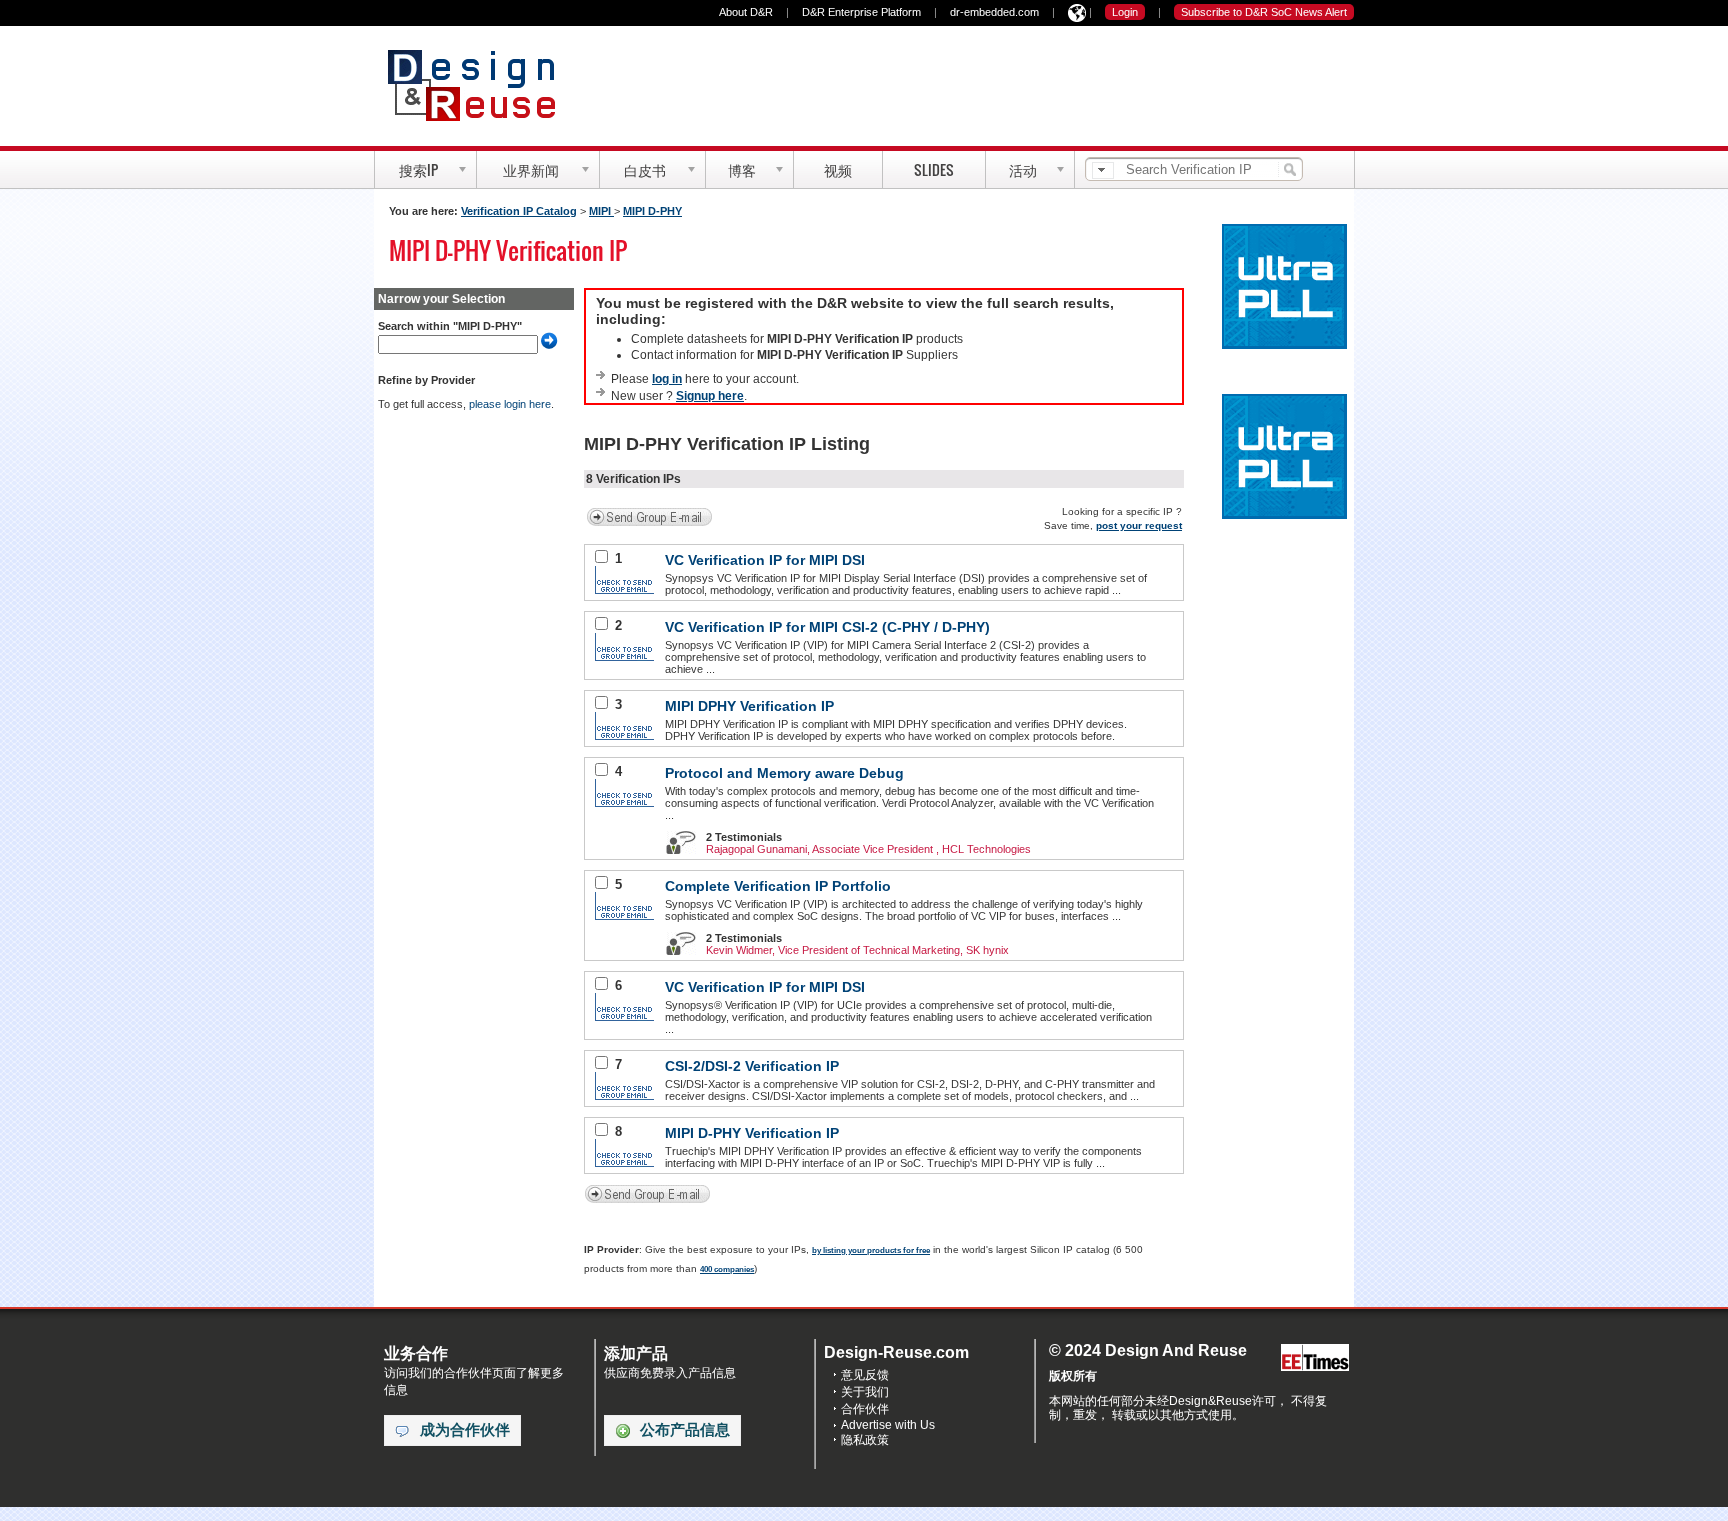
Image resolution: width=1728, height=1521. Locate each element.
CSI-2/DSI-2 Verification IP (752, 1066)
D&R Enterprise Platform (861, 12)
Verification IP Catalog (519, 211)
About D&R (746, 12)
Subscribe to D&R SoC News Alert (1264, 12)
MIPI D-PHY (652, 211)
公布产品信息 (685, 1430)
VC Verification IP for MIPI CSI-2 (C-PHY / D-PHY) (827, 627)
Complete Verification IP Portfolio (778, 886)
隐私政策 (865, 1440)
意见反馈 (865, 1375)
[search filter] (1103, 170)
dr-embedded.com (994, 12)
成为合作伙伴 (465, 1430)
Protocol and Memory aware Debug (784, 773)
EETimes (1315, 1358)
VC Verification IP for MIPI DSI (765, 560)
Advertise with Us (888, 1425)
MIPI (601, 211)
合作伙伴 (865, 1409)
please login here (510, 404)
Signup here (710, 396)
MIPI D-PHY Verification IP (752, 1133)
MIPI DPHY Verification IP (749, 706)
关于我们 (865, 1392)
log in (667, 379)
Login (1125, 12)
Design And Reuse (481, 85)
